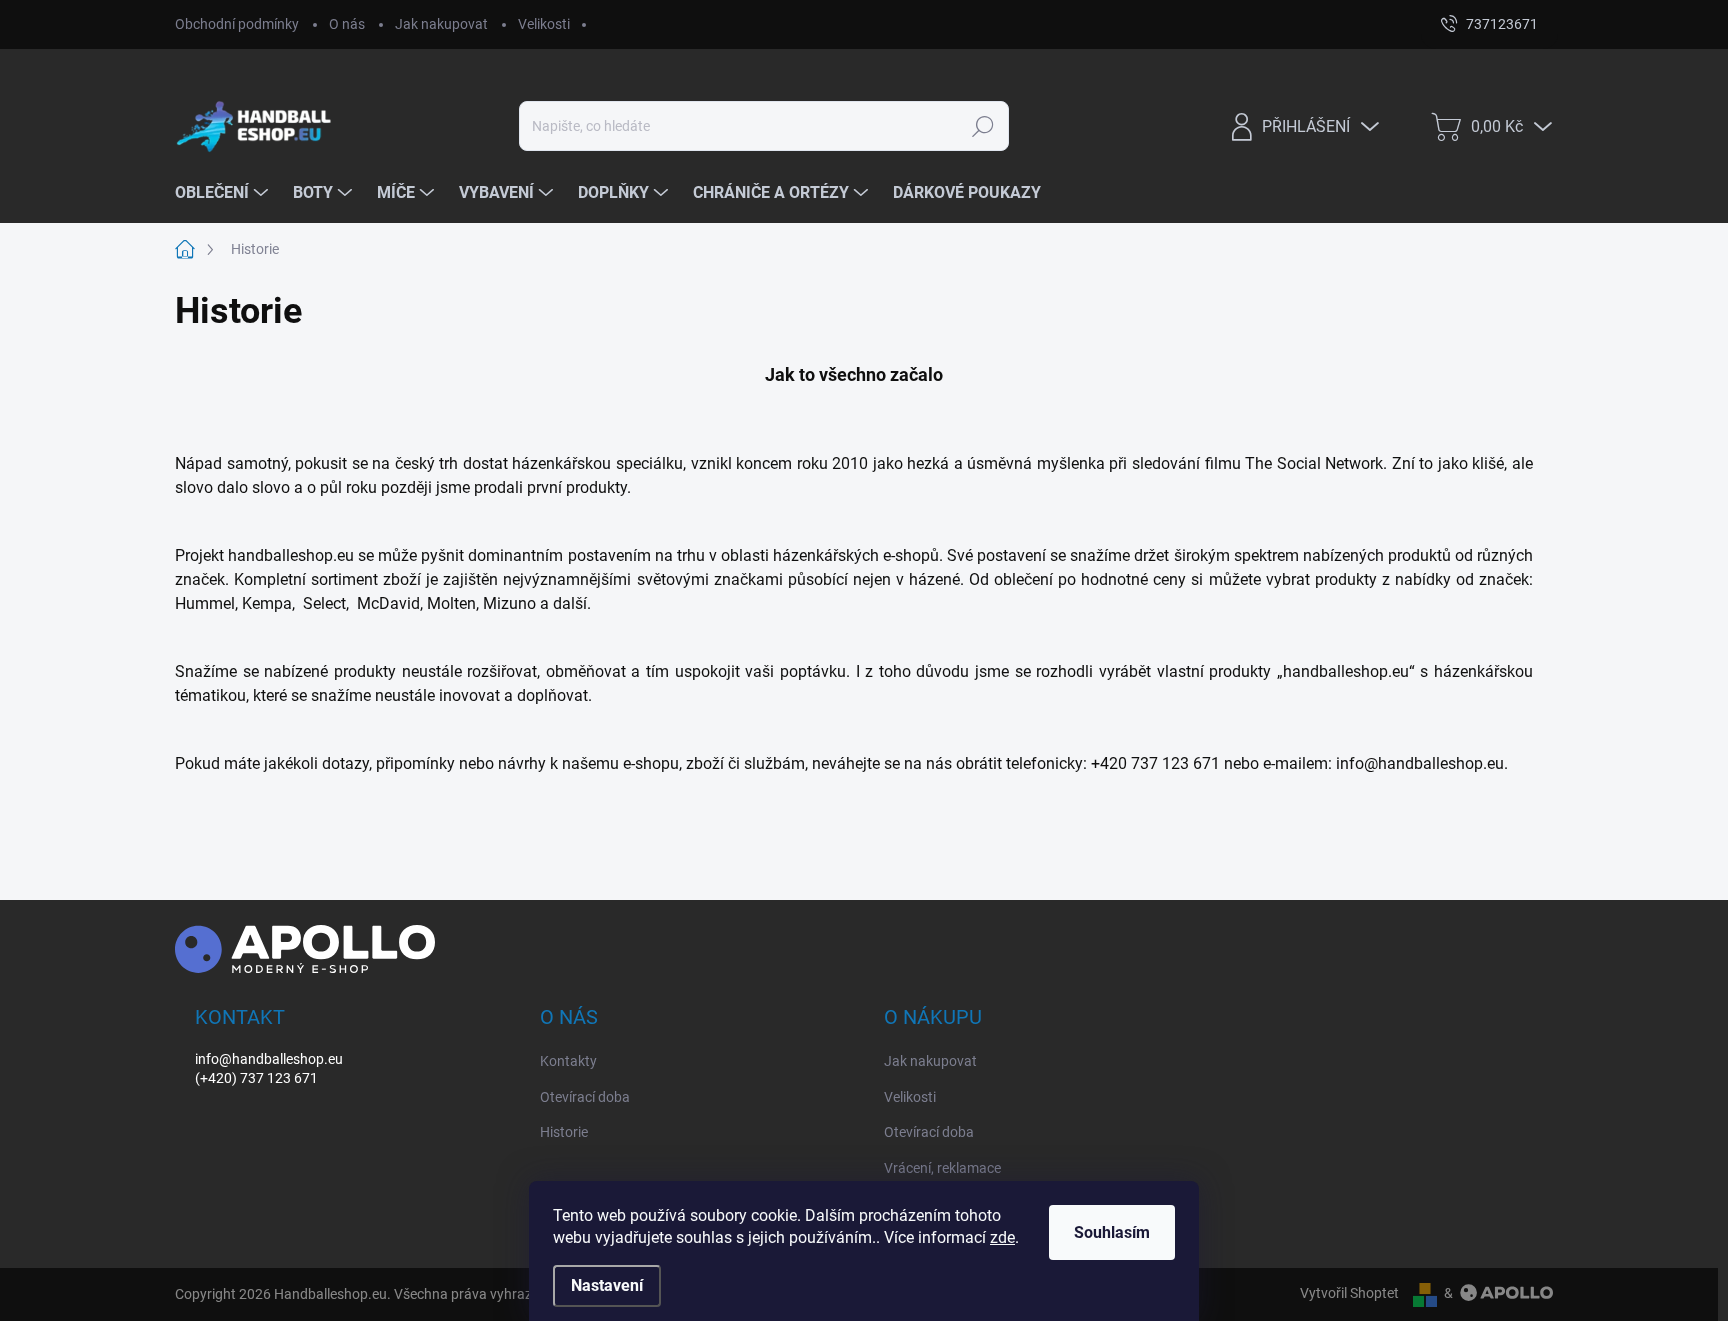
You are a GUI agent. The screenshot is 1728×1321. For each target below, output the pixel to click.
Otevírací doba (585, 1097)
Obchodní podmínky (237, 24)
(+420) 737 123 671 (256, 1078)
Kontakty (568, 1061)
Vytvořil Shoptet (1349, 1293)
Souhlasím (1112, 1232)
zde (1002, 1237)
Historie (564, 1132)
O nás (347, 24)
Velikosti (544, 24)
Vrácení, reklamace (942, 1168)
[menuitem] (224, 193)
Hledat (982, 126)
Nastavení (607, 1285)
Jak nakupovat (441, 24)
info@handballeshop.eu (269, 1059)
